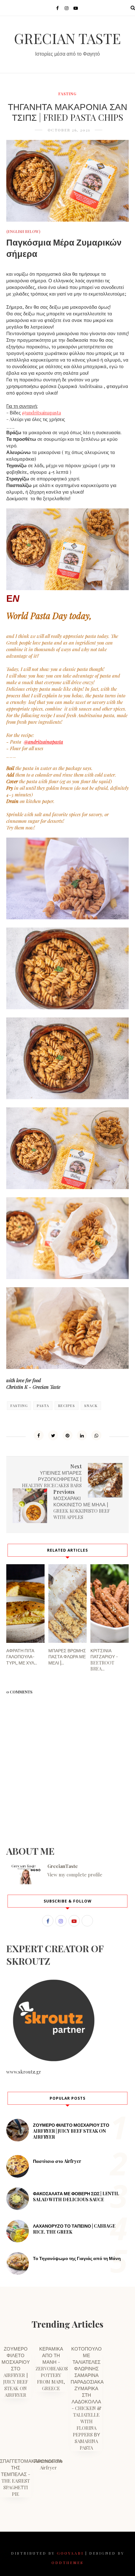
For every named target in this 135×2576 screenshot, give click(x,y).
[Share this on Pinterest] (67, 1435)
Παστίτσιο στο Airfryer (57, 2161)
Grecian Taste (67, 38)
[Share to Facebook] (39, 1435)
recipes (67, 1406)
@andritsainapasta (41, 413)
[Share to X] (53, 1435)
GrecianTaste (63, 1866)
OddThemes (67, 2562)
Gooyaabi (70, 2553)
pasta (43, 1406)
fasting (67, 94)
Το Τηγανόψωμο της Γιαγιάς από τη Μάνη (77, 2258)
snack (91, 1406)
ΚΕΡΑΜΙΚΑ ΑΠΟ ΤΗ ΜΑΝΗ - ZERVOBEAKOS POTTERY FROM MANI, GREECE (52, 2368)
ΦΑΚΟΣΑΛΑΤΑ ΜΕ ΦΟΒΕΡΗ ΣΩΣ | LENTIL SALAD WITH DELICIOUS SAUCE (76, 2197)
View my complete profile (75, 1875)
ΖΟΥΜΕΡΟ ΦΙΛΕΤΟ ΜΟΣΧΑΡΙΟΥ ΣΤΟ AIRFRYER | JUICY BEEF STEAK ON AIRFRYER (71, 2131)
